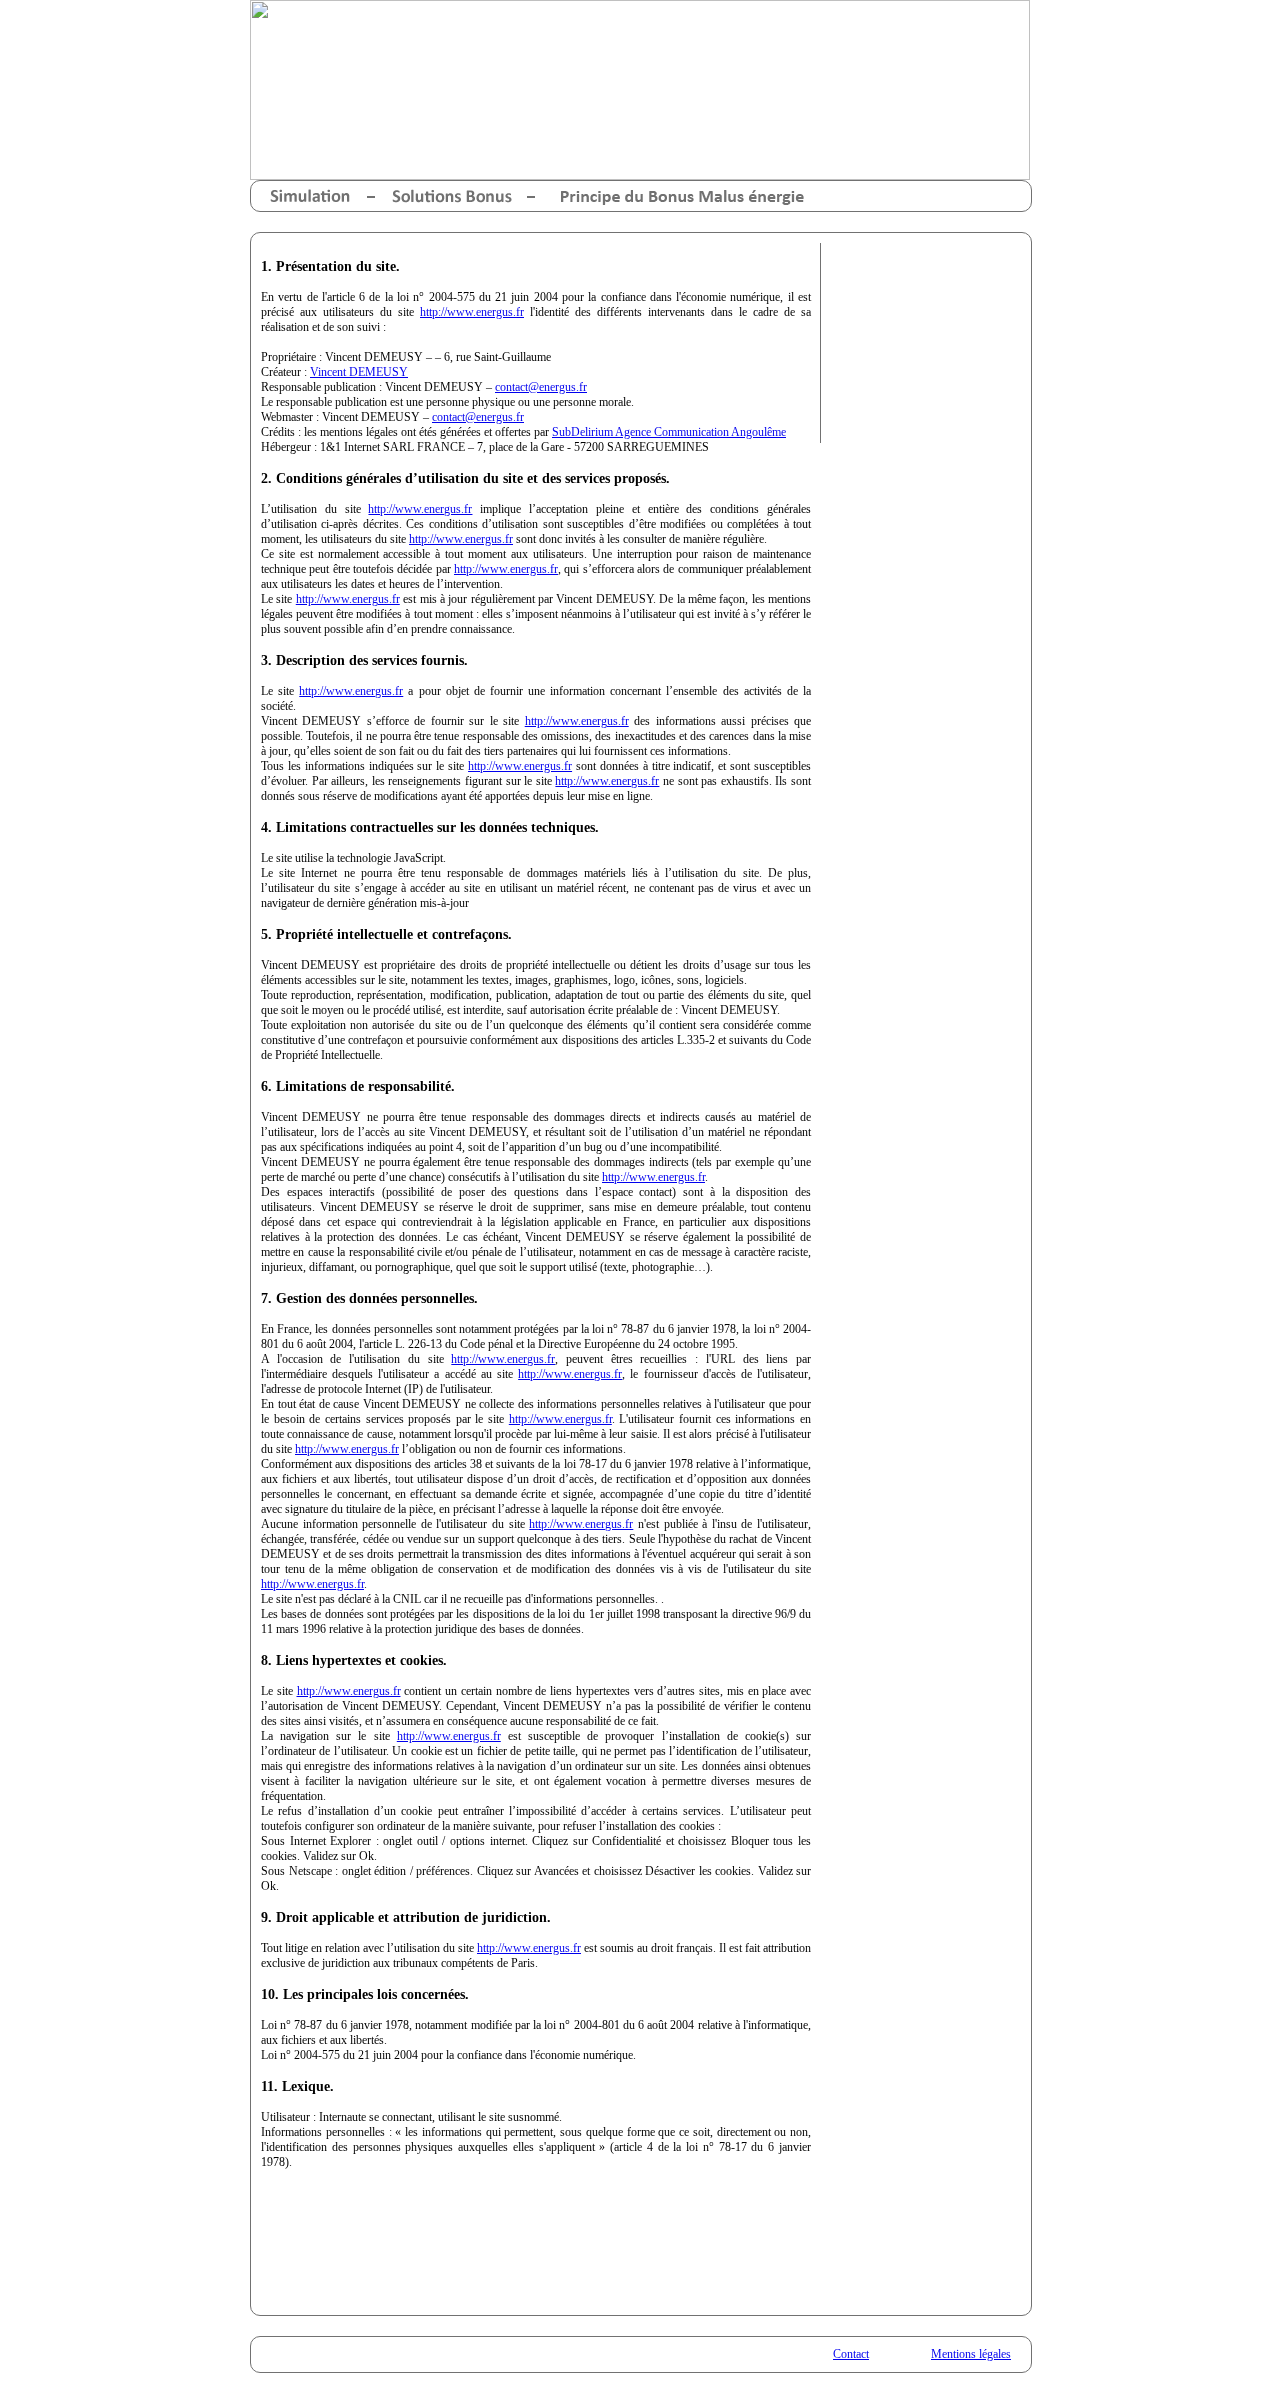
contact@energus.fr (541, 387)
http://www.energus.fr (472, 312)
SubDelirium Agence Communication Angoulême (669, 432)
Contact (851, 2354)
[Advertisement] (921, 343)
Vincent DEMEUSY (359, 372)
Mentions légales (971, 2354)
